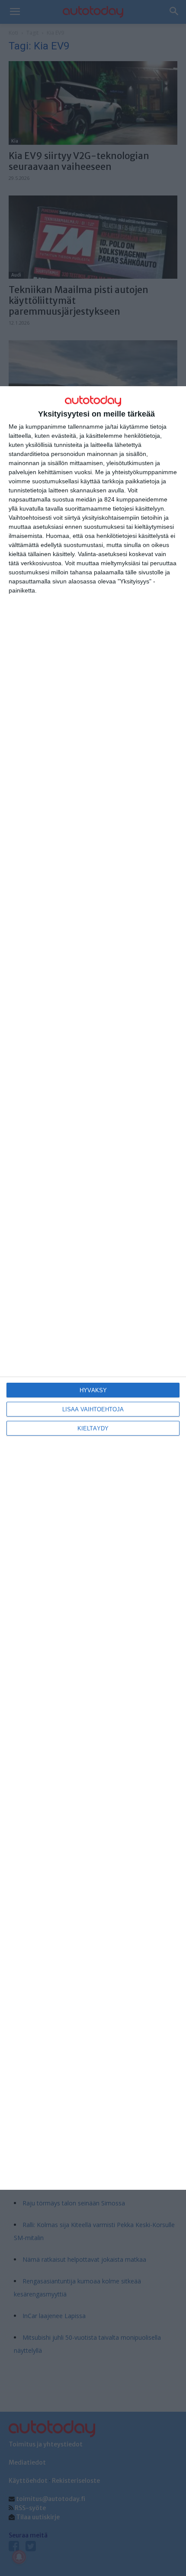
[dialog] (93, 1288)
